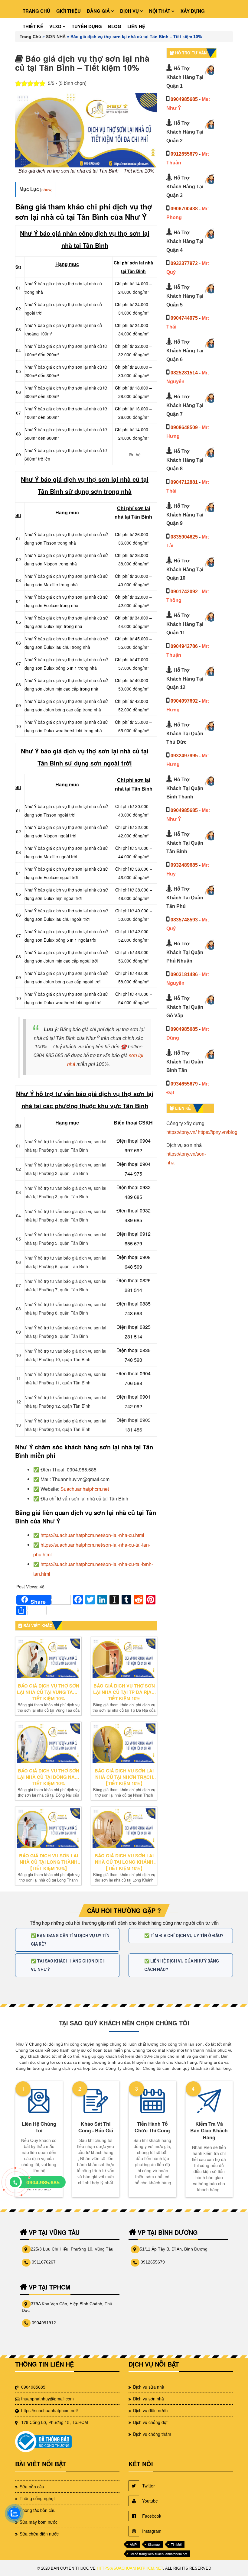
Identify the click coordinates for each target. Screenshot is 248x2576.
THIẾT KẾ (33, 26)
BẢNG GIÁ (99, 11)
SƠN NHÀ (56, 37)
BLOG (115, 26)
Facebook (152, 2516)
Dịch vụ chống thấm (152, 2434)
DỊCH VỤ (130, 11)
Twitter (148, 2486)
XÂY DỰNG (193, 11)
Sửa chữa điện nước (39, 2534)
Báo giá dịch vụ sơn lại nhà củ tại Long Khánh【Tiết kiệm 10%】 (124, 1862)
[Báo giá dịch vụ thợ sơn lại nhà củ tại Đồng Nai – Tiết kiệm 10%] (48, 1743)
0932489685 (184, 865)
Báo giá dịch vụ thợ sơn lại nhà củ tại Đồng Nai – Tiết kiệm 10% (48, 1777)
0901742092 (184, 592)
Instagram (152, 2531)
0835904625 (184, 537)
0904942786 (184, 646)
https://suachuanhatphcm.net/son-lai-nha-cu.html (92, 1535)
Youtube (150, 2501)
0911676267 (44, 2262)
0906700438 (184, 209)
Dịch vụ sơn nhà (148, 2399)
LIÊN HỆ (136, 26)
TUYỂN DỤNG (87, 26)
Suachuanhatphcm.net (85, 1489)
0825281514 (184, 373)
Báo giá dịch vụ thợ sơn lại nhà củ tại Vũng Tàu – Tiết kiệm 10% (48, 1692)
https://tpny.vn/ (181, 1132)
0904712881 (184, 482)
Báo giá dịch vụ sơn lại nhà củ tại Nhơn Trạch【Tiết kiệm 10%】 (124, 1777)
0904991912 (44, 2323)
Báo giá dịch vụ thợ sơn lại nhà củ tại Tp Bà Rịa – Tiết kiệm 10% (124, 1692)
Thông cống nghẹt (37, 2498)
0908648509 (184, 427)
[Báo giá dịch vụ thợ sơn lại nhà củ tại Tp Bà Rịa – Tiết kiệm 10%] (124, 1658)
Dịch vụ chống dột (150, 2422)
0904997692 (184, 701)
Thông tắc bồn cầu (38, 2510)
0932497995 (184, 756)
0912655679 (184, 154)
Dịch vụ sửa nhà (149, 2387)
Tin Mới (176, 2544)
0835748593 (184, 920)
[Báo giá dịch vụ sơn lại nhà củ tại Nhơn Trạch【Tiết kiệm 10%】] (124, 1743)
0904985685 (184, 99)
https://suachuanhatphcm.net (130, 2568)
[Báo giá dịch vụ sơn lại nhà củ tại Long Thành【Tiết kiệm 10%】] (48, 1828)
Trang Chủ (30, 37)
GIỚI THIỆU (69, 11)
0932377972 (184, 263)
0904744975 (184, 318)
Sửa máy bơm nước (39, 2522)
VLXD (56, 26)
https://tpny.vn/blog (218, 1132)
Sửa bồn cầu (32, 2487)
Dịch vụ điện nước (150, 2410)
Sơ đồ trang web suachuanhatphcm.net (158, 2554)
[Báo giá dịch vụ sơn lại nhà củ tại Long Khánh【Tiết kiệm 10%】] (124, 1828)
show (46, 189)
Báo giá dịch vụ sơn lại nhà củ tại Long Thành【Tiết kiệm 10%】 (49, 1862)
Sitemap (154, 2544)
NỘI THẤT (160, 11)
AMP (133, 2544)
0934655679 (184, 1084)
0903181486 (184, 974)
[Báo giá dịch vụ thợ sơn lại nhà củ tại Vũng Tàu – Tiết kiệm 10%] (48, 1658)
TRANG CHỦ (36, 11)
